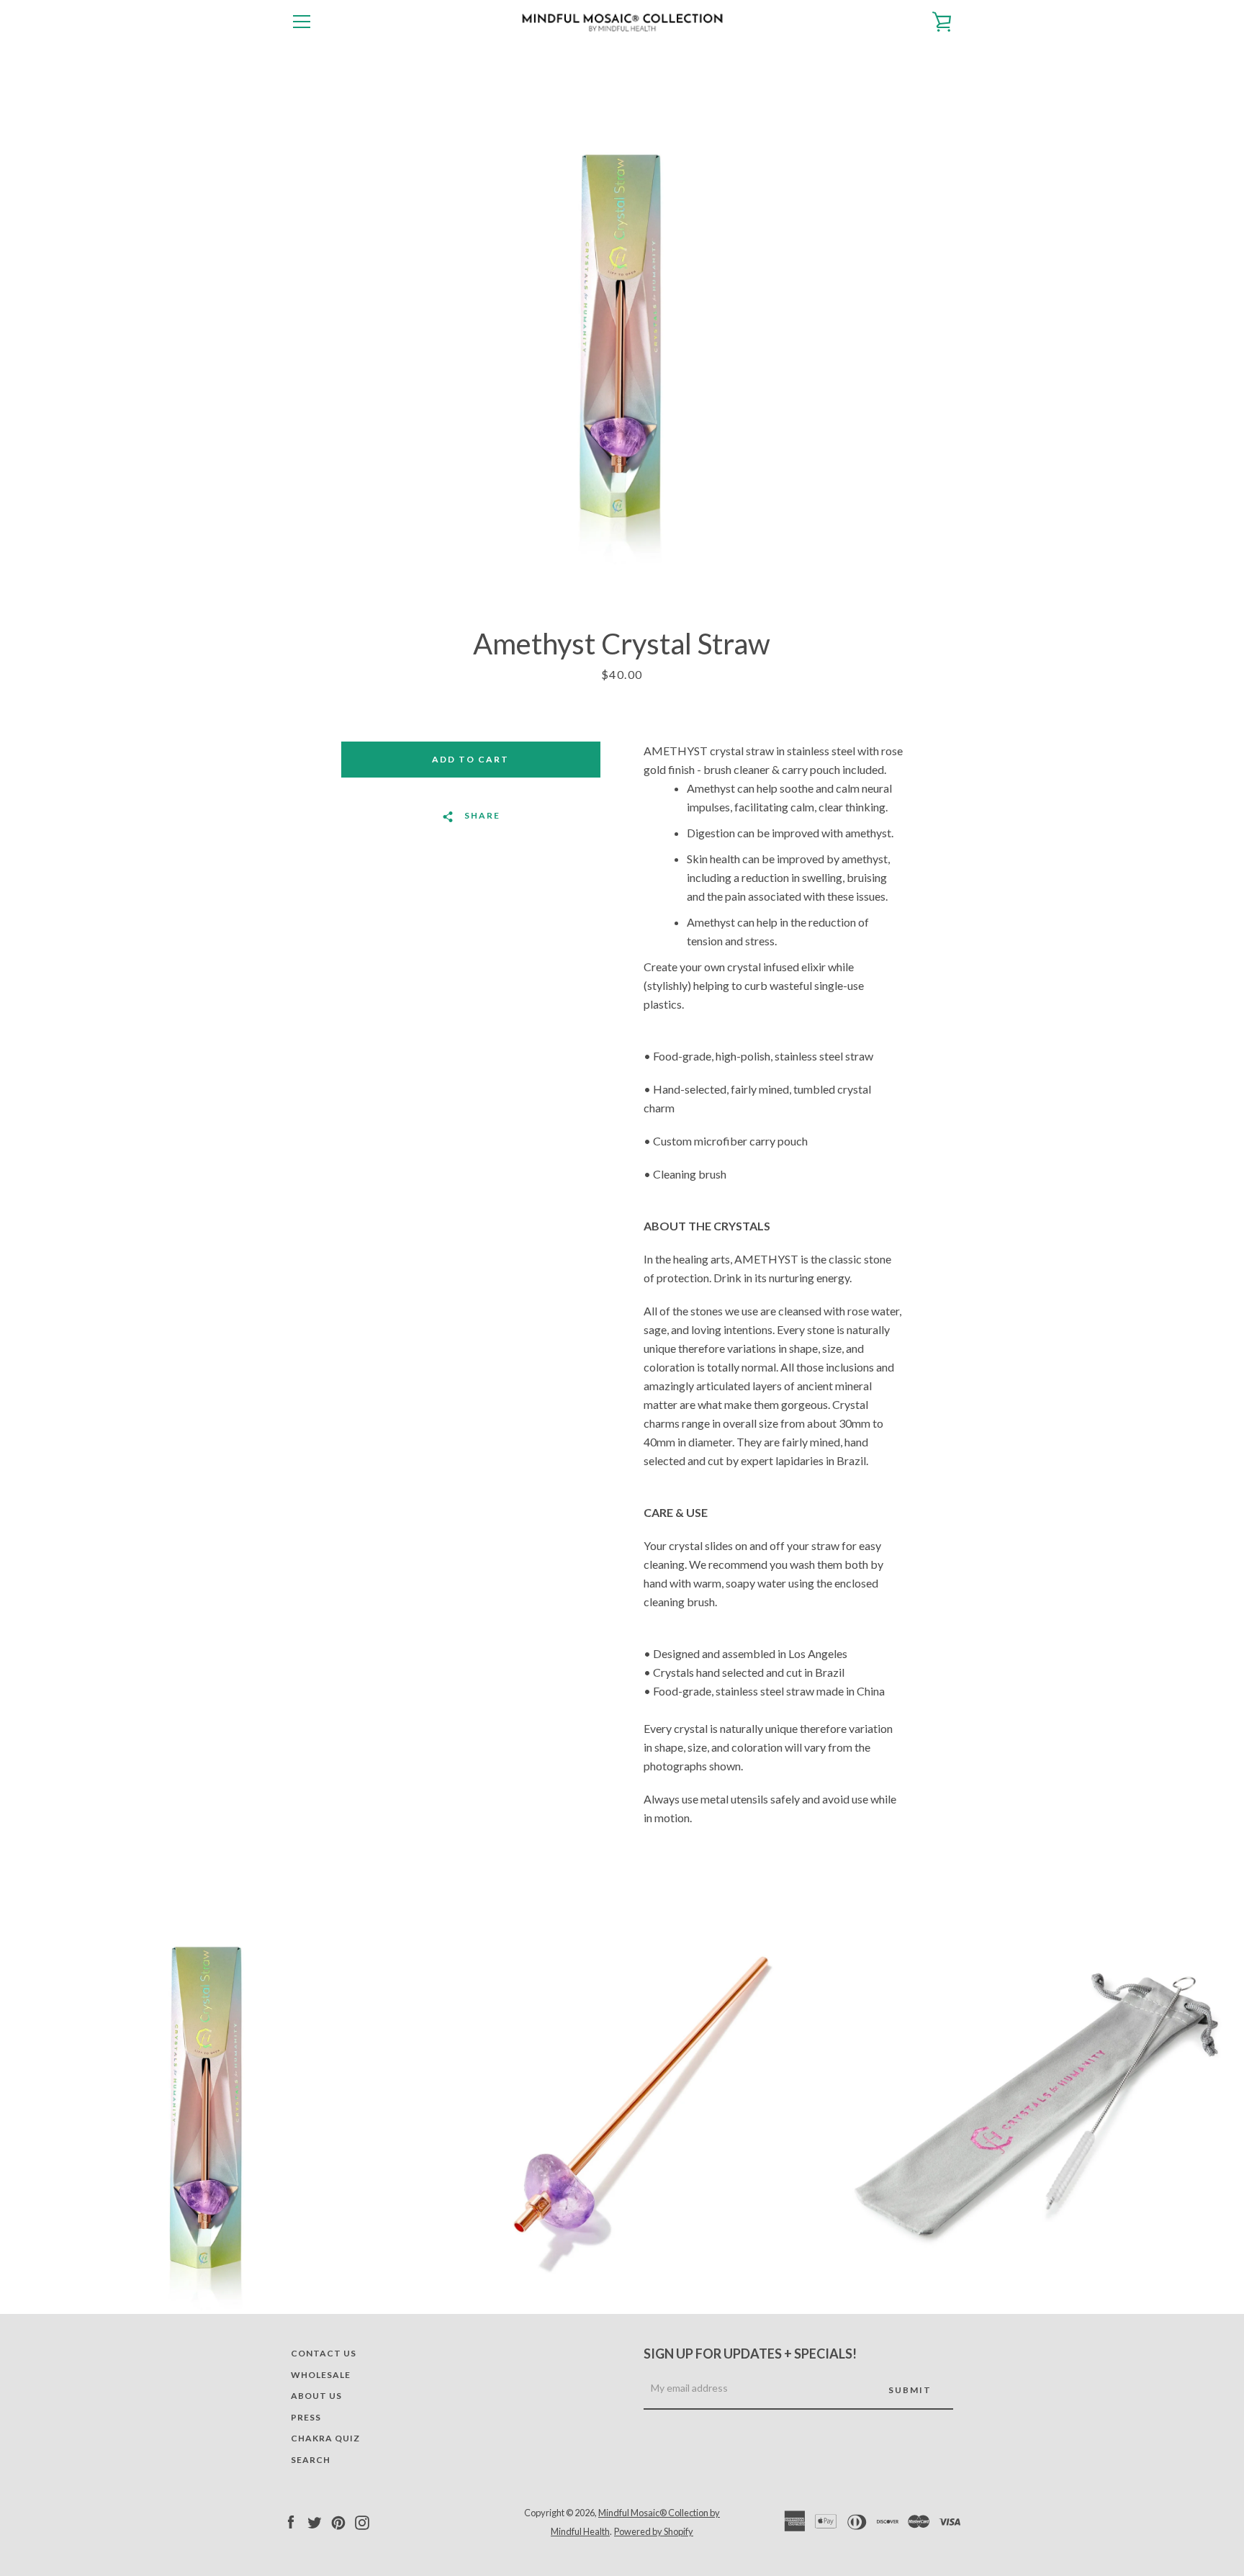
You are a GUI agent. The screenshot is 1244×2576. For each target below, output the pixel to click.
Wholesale (321, 2375)
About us (316, 2396)
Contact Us (324, 2353)
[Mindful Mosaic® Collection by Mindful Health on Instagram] (362, 2521)
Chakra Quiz (325, 2438)
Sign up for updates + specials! (750, 2354)
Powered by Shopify (654, 2531)
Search (311, 2460)
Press (306, 2417)
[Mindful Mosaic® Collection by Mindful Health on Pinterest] (338, 2521)
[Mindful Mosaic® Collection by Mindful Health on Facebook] (291, 2521)
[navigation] (302, 22)
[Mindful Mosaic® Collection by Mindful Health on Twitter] (315, 2521)
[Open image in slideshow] (622, 335)
